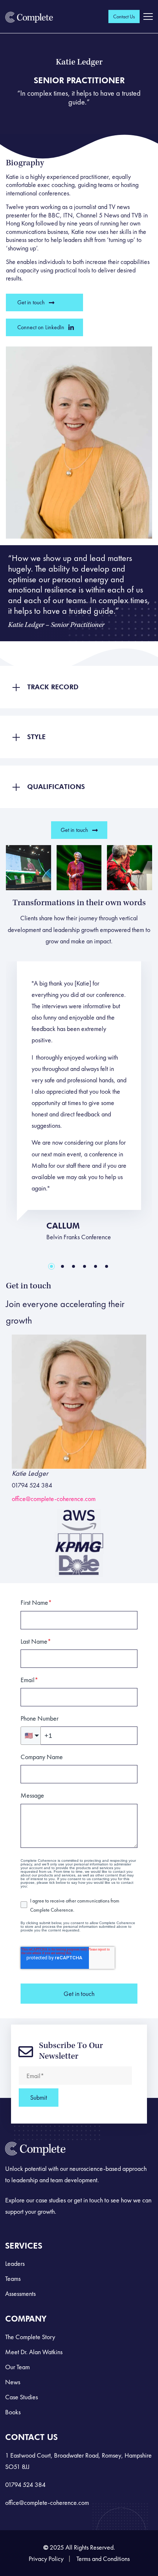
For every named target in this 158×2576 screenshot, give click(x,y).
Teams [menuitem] (13, 2278)
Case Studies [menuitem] (21, 2397)
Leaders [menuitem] (15, 2263)
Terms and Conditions (103, 2559)
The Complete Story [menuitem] (30, 2337)
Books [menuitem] (13, 2412)
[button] (79, 687)
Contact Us (124, 16)
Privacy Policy (46, 2559)
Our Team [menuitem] (17, 2367)
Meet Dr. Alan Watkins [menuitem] (34, 2352)
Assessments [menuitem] (20, 2294)
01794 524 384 (25, 2485)
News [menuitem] (13, 2382)
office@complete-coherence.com (54, 1499)
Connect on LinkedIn (41, 327)
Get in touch (31, 302)
